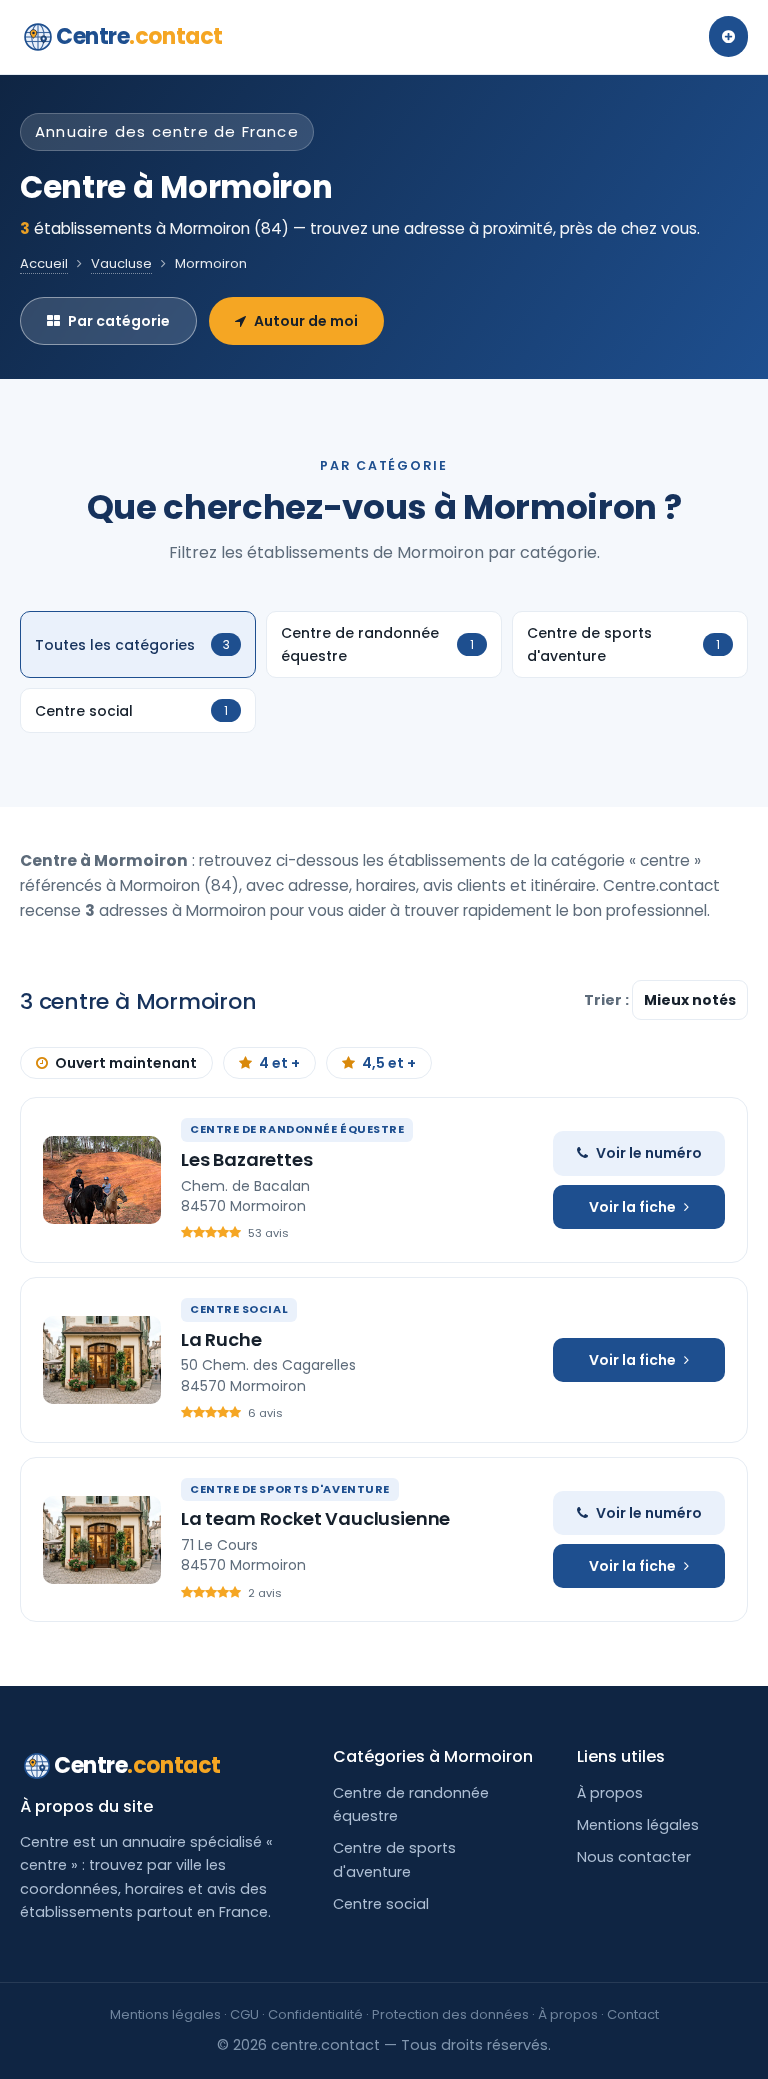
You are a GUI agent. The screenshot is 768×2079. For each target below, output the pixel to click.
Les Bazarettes (246, 1159)
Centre (139, 36)
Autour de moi (306, 321)
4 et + (279, 1063)
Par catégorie (119, 321)
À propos (610, 1793)
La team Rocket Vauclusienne (315, 1518)
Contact (633, 2014)
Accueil (44, 263)
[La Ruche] (102, 1360)
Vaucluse (121, 263)
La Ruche (221, 1339)
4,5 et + (389, 1063)
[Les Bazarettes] (102, 1180)
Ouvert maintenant (126, 1063)
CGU (244, 2014)
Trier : (608, 1000)
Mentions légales (638, 1825)
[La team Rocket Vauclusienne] (102, 1540)
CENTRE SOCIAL (239, 1309)
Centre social (381, 1904)
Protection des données (450, 2014)
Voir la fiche (632, 1207)
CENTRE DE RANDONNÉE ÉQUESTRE (297, 1129)
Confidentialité (315, 2014)
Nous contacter (634, 1857)
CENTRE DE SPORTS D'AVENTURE (290, 1489)
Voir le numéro (649, 1153)
